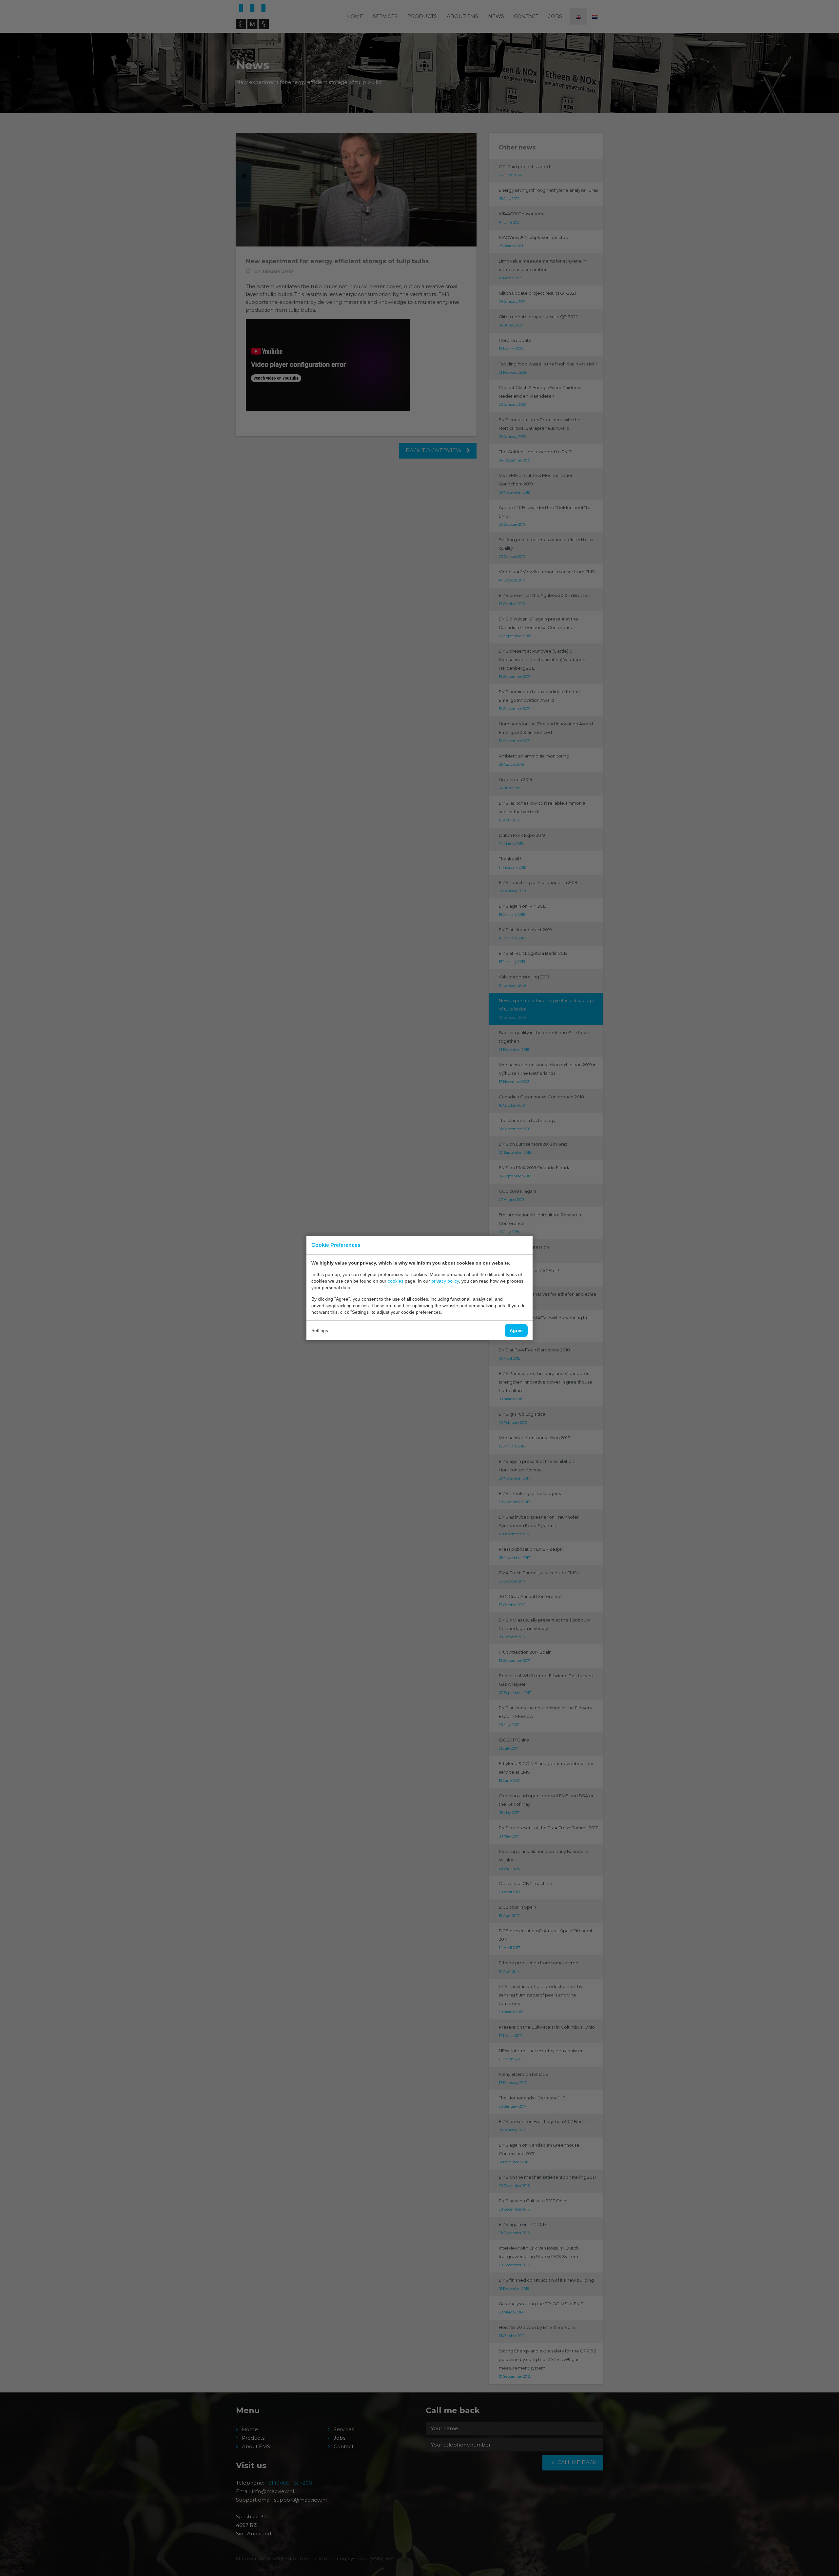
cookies (396, 1281)
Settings (320, 1330)
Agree (516, 1330)
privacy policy (445, 1281)
